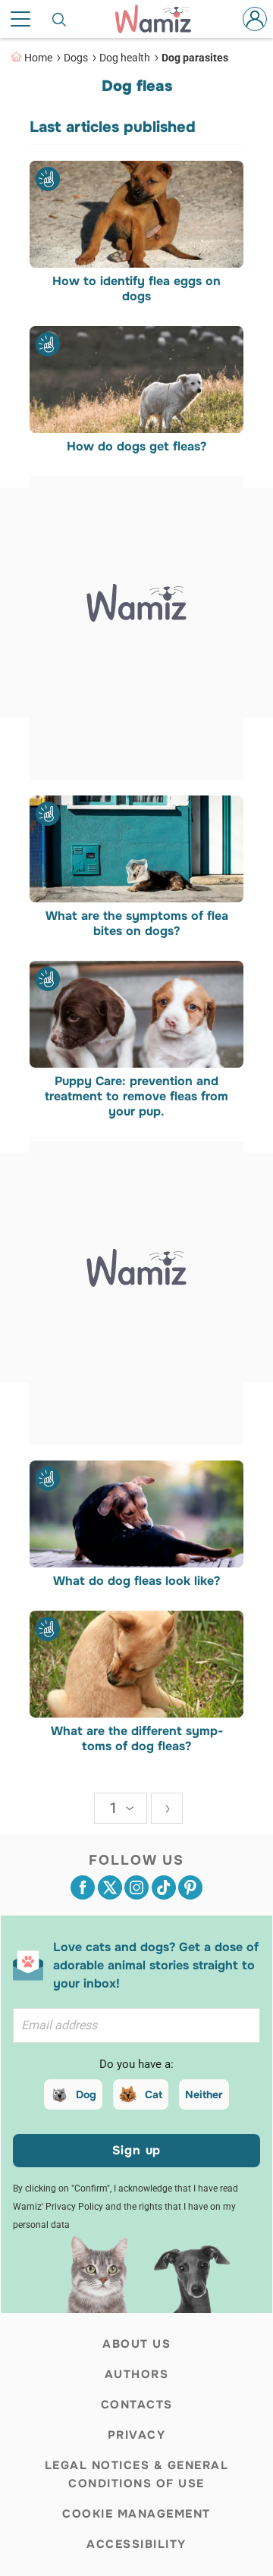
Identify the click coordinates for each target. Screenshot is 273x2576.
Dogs (76, 58)
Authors (137, 2374)
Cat (154, 2094)
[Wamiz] (161, 19)
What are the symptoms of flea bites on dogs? (137, 924)
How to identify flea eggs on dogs (136, 289)
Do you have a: (136, 2064)
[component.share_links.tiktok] (164, 1887)
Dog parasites (195, 58)
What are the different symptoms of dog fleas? (137, 1740)
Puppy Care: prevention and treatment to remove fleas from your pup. (136, 1097)
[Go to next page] (167, 1808)
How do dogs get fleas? (136, 447)
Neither (204, 2094)
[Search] (60, 19)
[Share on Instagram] (136, 1887)
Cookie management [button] (136, 2514)
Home (38, 58)
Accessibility (136, 2544)
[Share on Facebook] (83, 1887)
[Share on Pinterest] (190, 1887)
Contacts (137, 2405)
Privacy (137, 2435)
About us (136, 2344)
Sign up (137, 2150)
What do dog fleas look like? (136, 1581)
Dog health (125, 58)
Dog (86, 2094)
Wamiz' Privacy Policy (58, 2207)
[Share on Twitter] (110, 1887)
